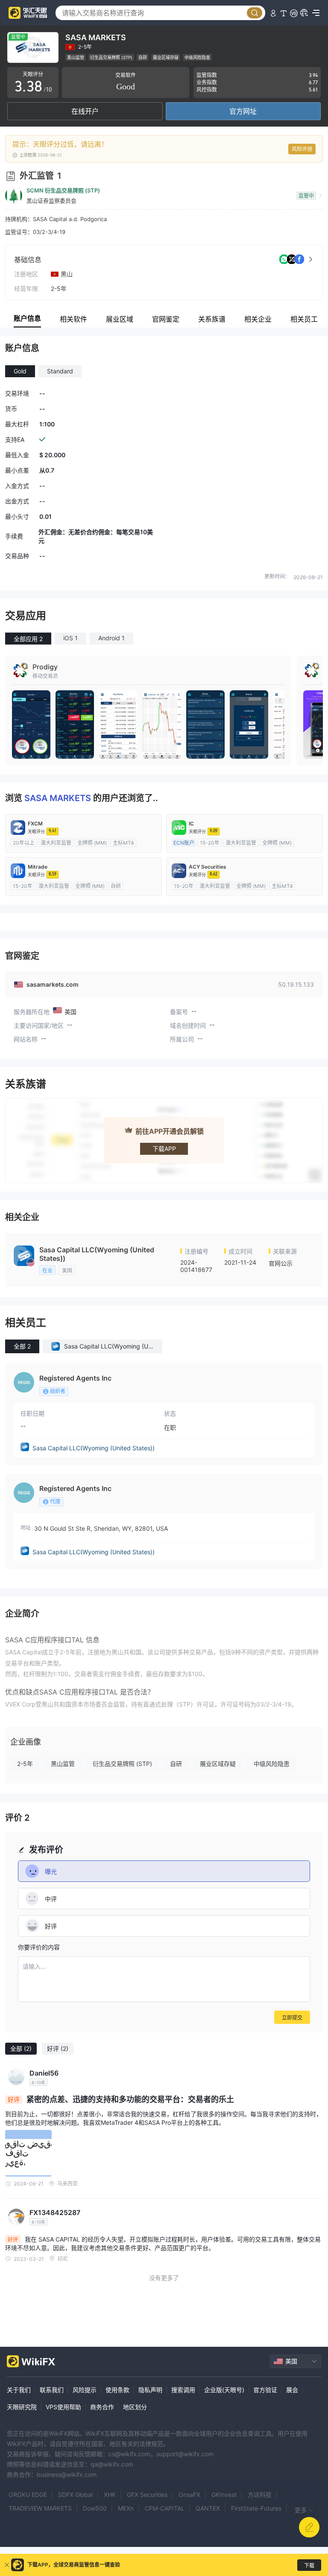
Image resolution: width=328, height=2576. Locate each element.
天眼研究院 (22, 2407)
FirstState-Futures (256, 2508)
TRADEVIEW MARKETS (40, 2508)
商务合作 (102, 2407)
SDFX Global (75, 2495)
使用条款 (117, 2390)
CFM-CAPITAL (165, 2508)
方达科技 (260, 2495)
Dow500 (95, 2508)
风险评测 (302, 149)
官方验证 (265, 2390)
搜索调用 (183, 2390)
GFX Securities (147, 2495)
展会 (292, 2390)
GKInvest (224, 2495)
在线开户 (85, 111)
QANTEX (208, 2508)
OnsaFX (189, 2495)
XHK (110, 2495)
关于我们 (19, 2390)
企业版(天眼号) (224, 2390)
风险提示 (85, 2390)
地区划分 (135, 2407)
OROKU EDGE (28, 2495)
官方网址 (243, 111)
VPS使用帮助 (63, 2407)
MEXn (126, 2508)
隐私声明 (150, 2390)
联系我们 (52, 2390)
